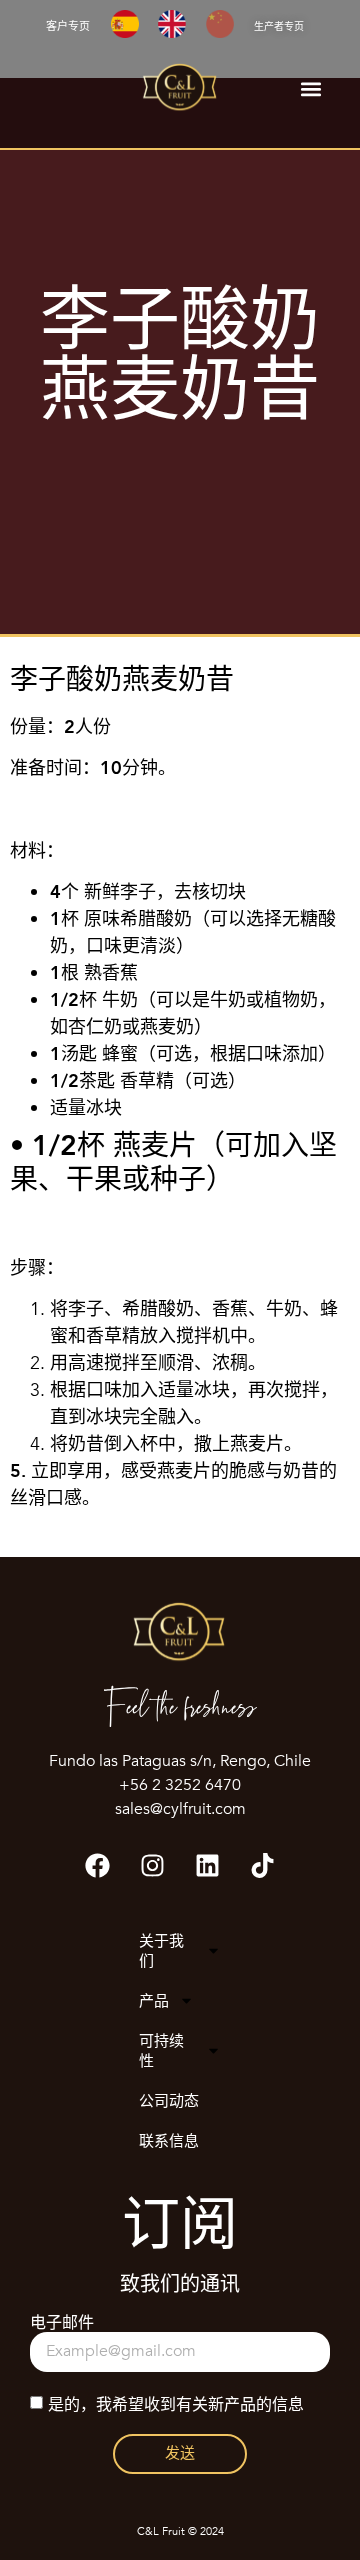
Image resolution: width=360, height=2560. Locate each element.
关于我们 (161, 1951)
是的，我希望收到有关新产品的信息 (176, 2404)
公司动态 (169, 2101)
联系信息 (169, 2141)
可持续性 (161, 2051)
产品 (154, 2001)
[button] (310, 88)
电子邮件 (62, 2323)
